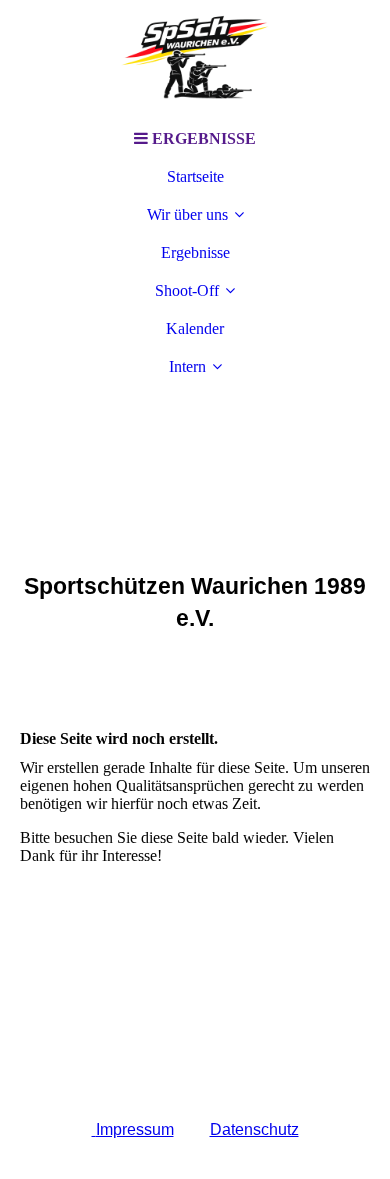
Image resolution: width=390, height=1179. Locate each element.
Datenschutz (254, 1129)
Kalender (195, 328)
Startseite (195, 176)
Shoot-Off (187, 290)
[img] (195, 60)
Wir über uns (187, 214)
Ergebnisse (195, 252)
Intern (187, 366)
